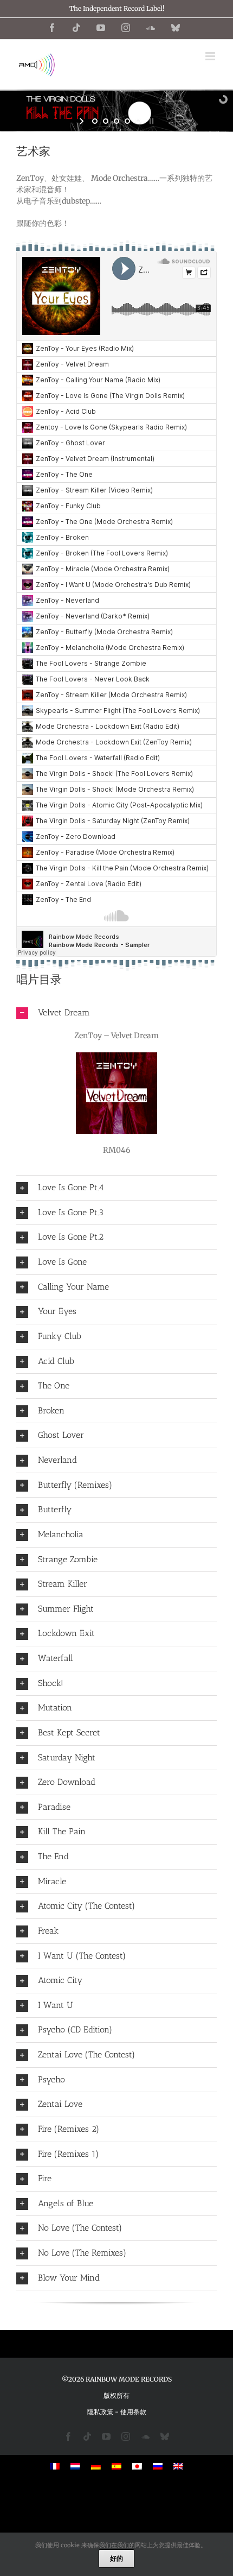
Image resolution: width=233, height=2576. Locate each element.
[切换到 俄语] (158, 2466)
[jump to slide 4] (127, 121)
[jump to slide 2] (106, 121)
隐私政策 (100, 2412)
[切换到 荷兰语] (75, 2466)
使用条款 (133, 2412)
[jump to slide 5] (138, 121)
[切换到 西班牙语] (116, 2466)
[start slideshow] (83, 121)
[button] (116, 1013)
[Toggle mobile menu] (211, 56)
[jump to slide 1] (95, 121)
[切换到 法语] (55, 2466)
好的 (116, 2558)
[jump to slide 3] (116, 121)
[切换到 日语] (137, 2466)
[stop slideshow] (150, 121)
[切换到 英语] (178, 2466)
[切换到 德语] (96, 2466)
